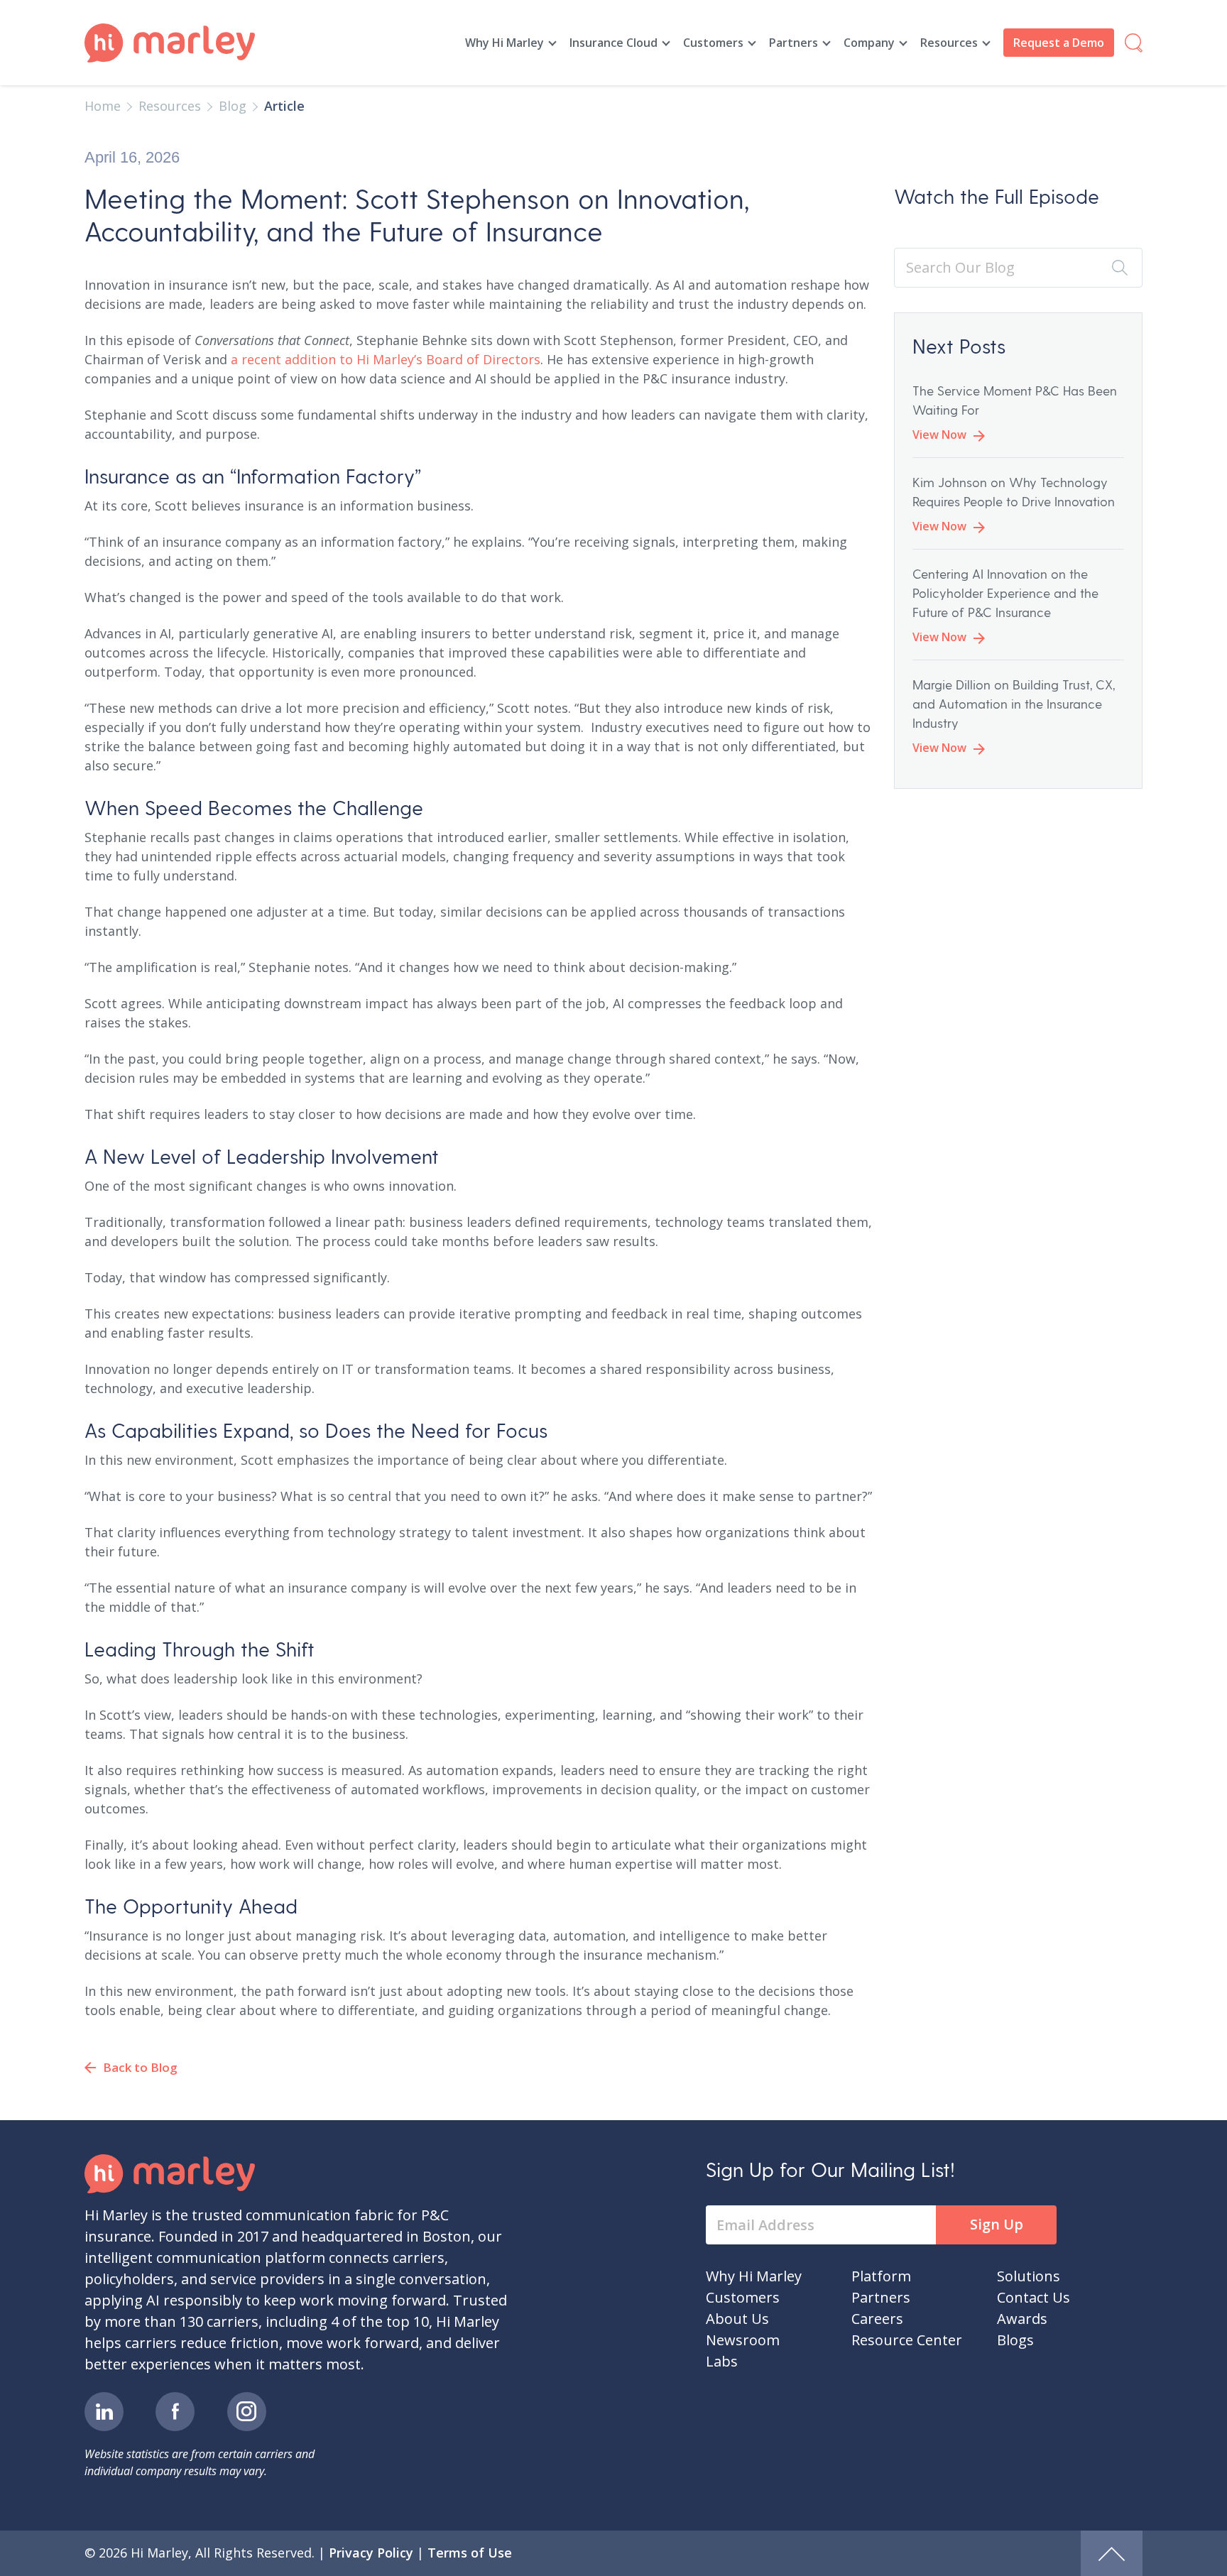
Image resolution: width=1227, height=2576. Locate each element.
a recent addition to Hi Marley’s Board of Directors (386, 359)
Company (869, 43)
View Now (939, 435)
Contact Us (1034, 2297)
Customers (713, 43)
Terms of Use (470, 2553)
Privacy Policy (371, 2553)
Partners (794, 43)
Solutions (1029, 2276)
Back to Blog (140, 2067)
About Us (737, 2319)
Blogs (1015, 2340)
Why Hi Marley (505, 43)
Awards (1022, 2319)
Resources (949, 43)
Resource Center (907, 2340)
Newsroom (743, 2340)
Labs (722, 2361)
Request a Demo (1059, 43)
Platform (881, 2276)
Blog (233, 106)
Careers (877, 2319)
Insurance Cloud (613, 43)
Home (103, 106)
